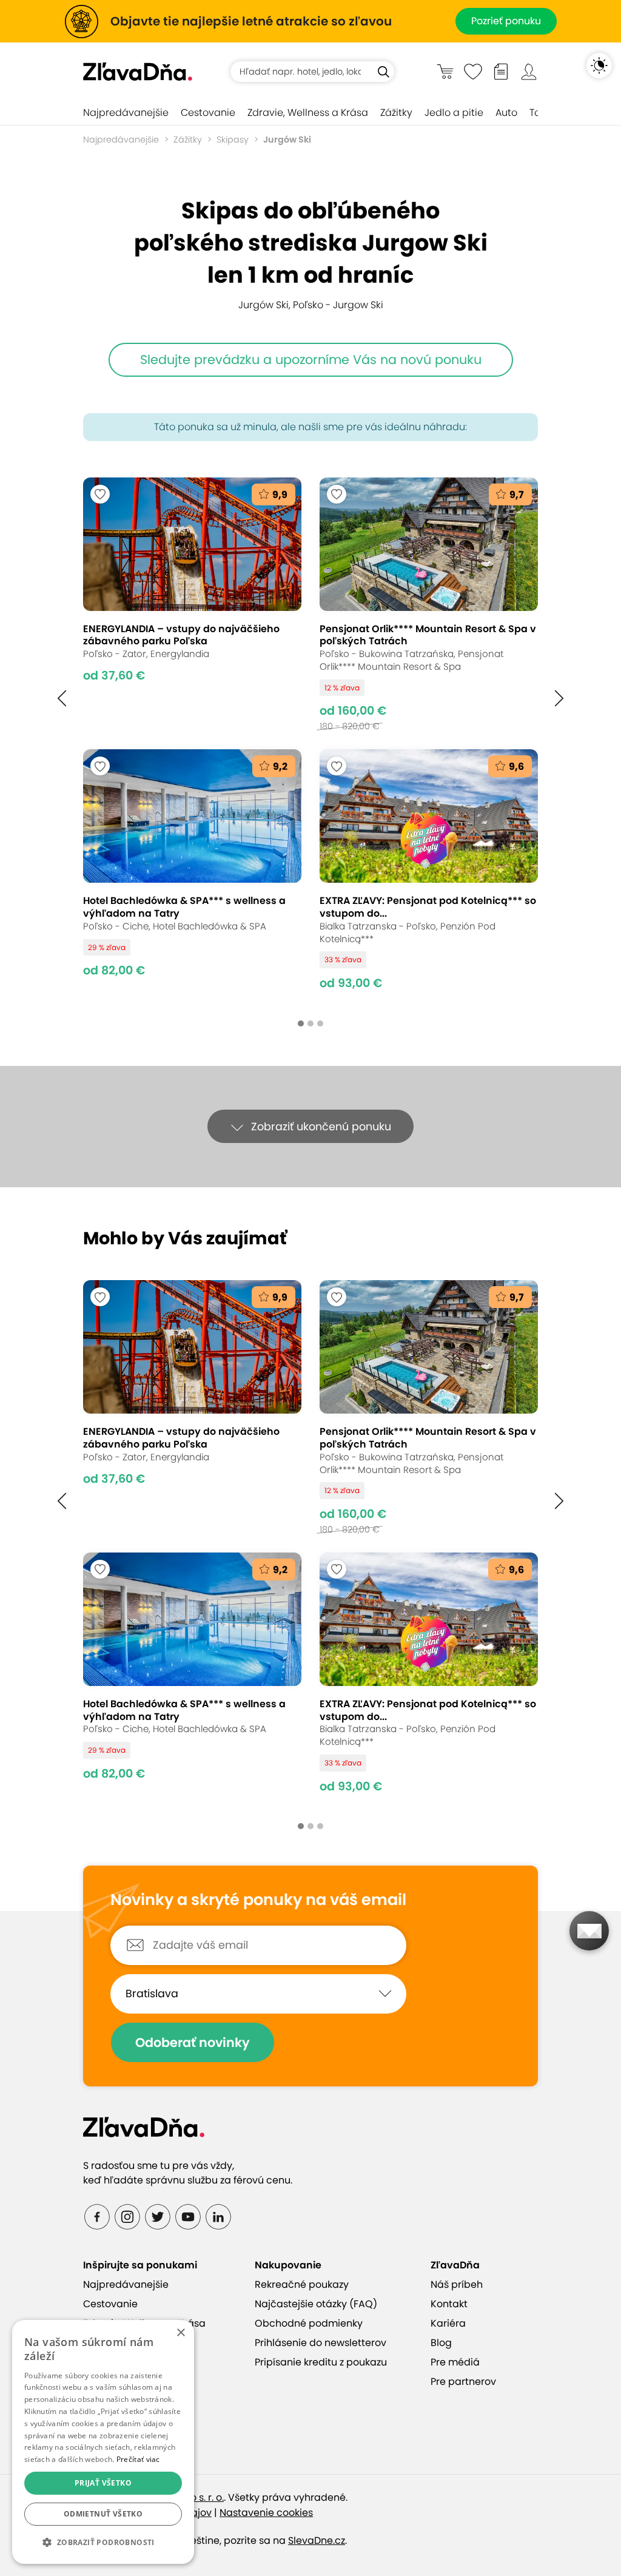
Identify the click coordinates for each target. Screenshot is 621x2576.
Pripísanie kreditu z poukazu (321, 2362)
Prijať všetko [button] (103, 2483)
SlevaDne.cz (317, 2541)
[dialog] (103, 2442)
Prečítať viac (138, 2459)
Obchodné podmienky (309, 2323)
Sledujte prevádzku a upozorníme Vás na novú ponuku (311, 359)
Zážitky (396, 113)
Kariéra (448, 2323)
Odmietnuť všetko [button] (103, 2514)
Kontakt (449, 2304)
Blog (441, 2343)
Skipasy (233, 140)
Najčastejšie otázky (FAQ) (316, 2304)
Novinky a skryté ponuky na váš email (258, 1900)
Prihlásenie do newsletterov (321, 2343)
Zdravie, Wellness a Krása (308, 113)
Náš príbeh (457, 2284)
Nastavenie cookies (266, 2513)
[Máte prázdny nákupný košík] (445, 71)
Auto (506, 113)
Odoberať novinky (193, 2042)
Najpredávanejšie (126, 113)
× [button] (180, 2333)
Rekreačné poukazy (302, 2284)
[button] (62, 698)
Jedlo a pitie (454, 113)
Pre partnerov (463, 2382)
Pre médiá (455, 2362)
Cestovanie (208, 113)
